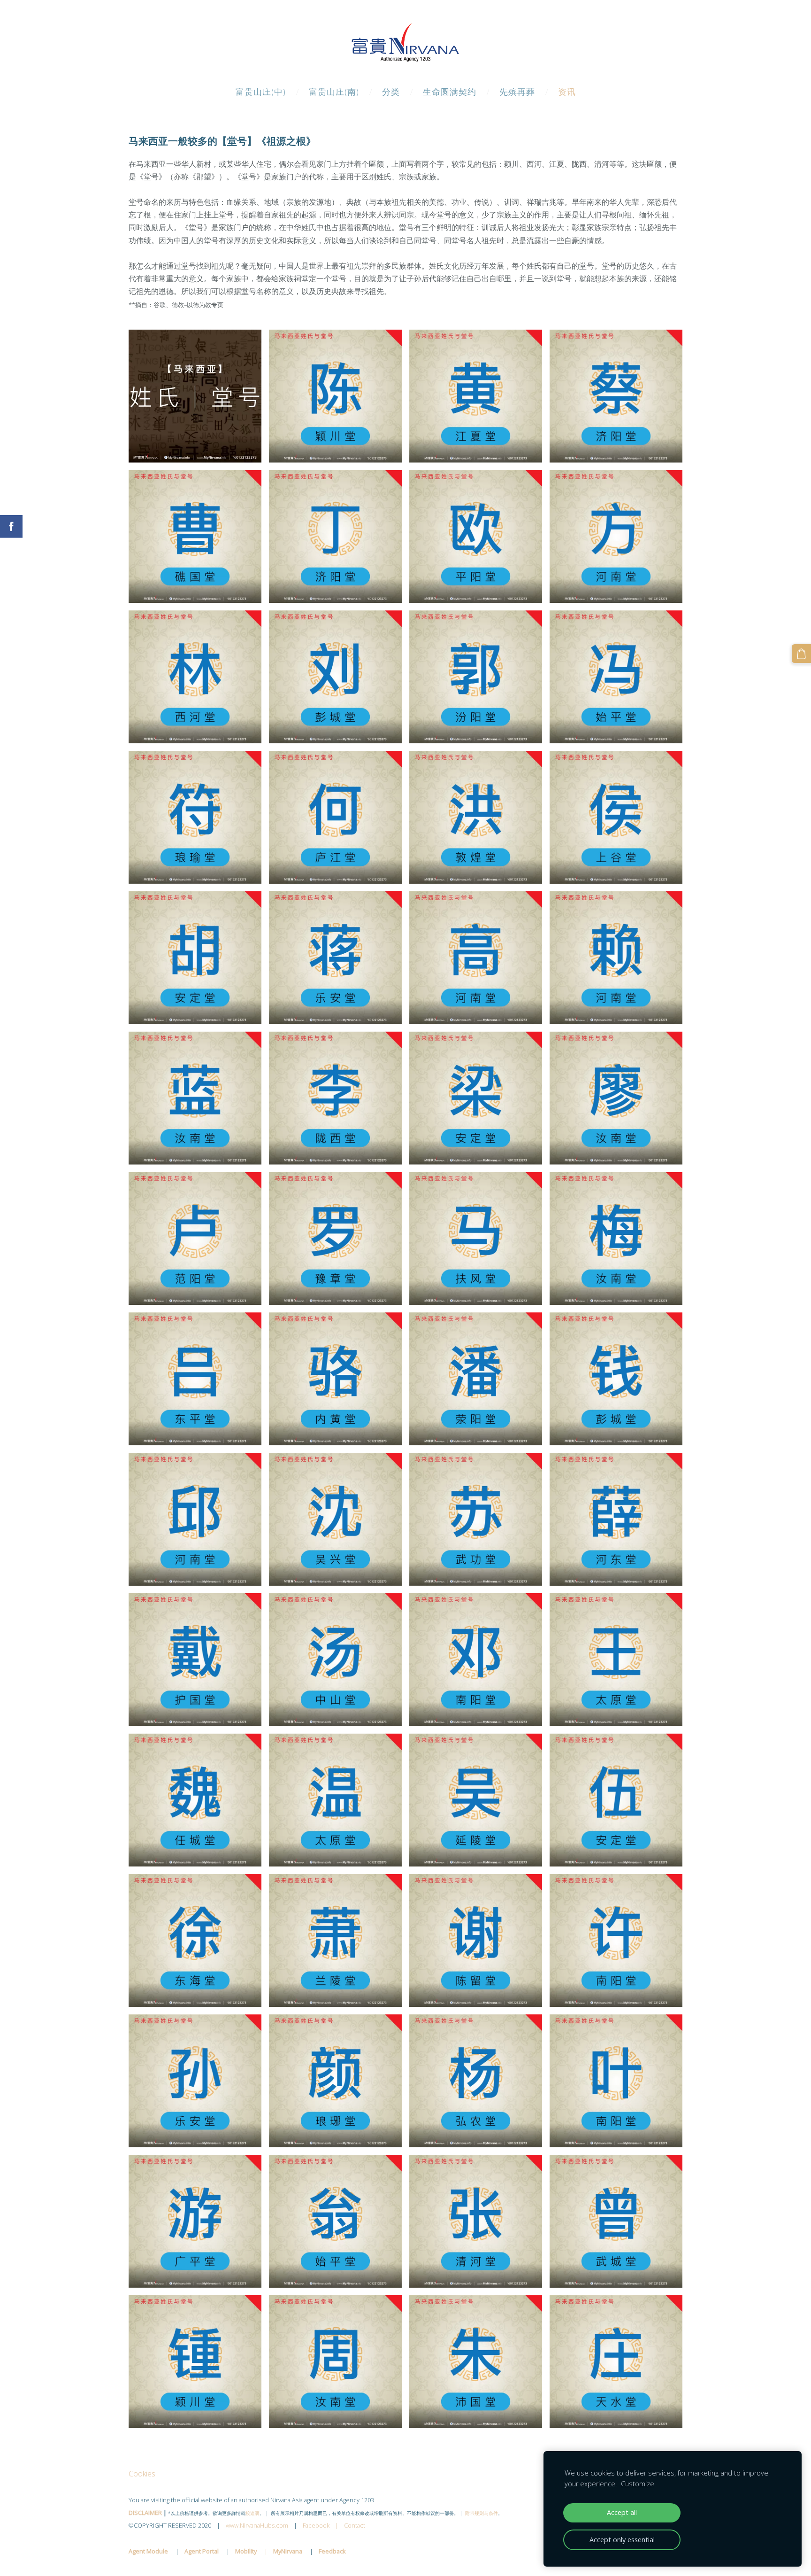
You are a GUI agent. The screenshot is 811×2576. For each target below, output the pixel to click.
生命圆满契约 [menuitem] (450, 92)
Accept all (622, 2512)
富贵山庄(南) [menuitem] (334, 92)
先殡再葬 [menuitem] (517, 92)
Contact (355, 2525)
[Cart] (801, 654)
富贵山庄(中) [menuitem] (261, 92)
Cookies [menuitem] (142, 2474)
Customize (638, 2484)
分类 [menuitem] (391, 92)
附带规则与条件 (482, 2513)
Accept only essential (622, 2540)
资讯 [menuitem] (567, 92)
